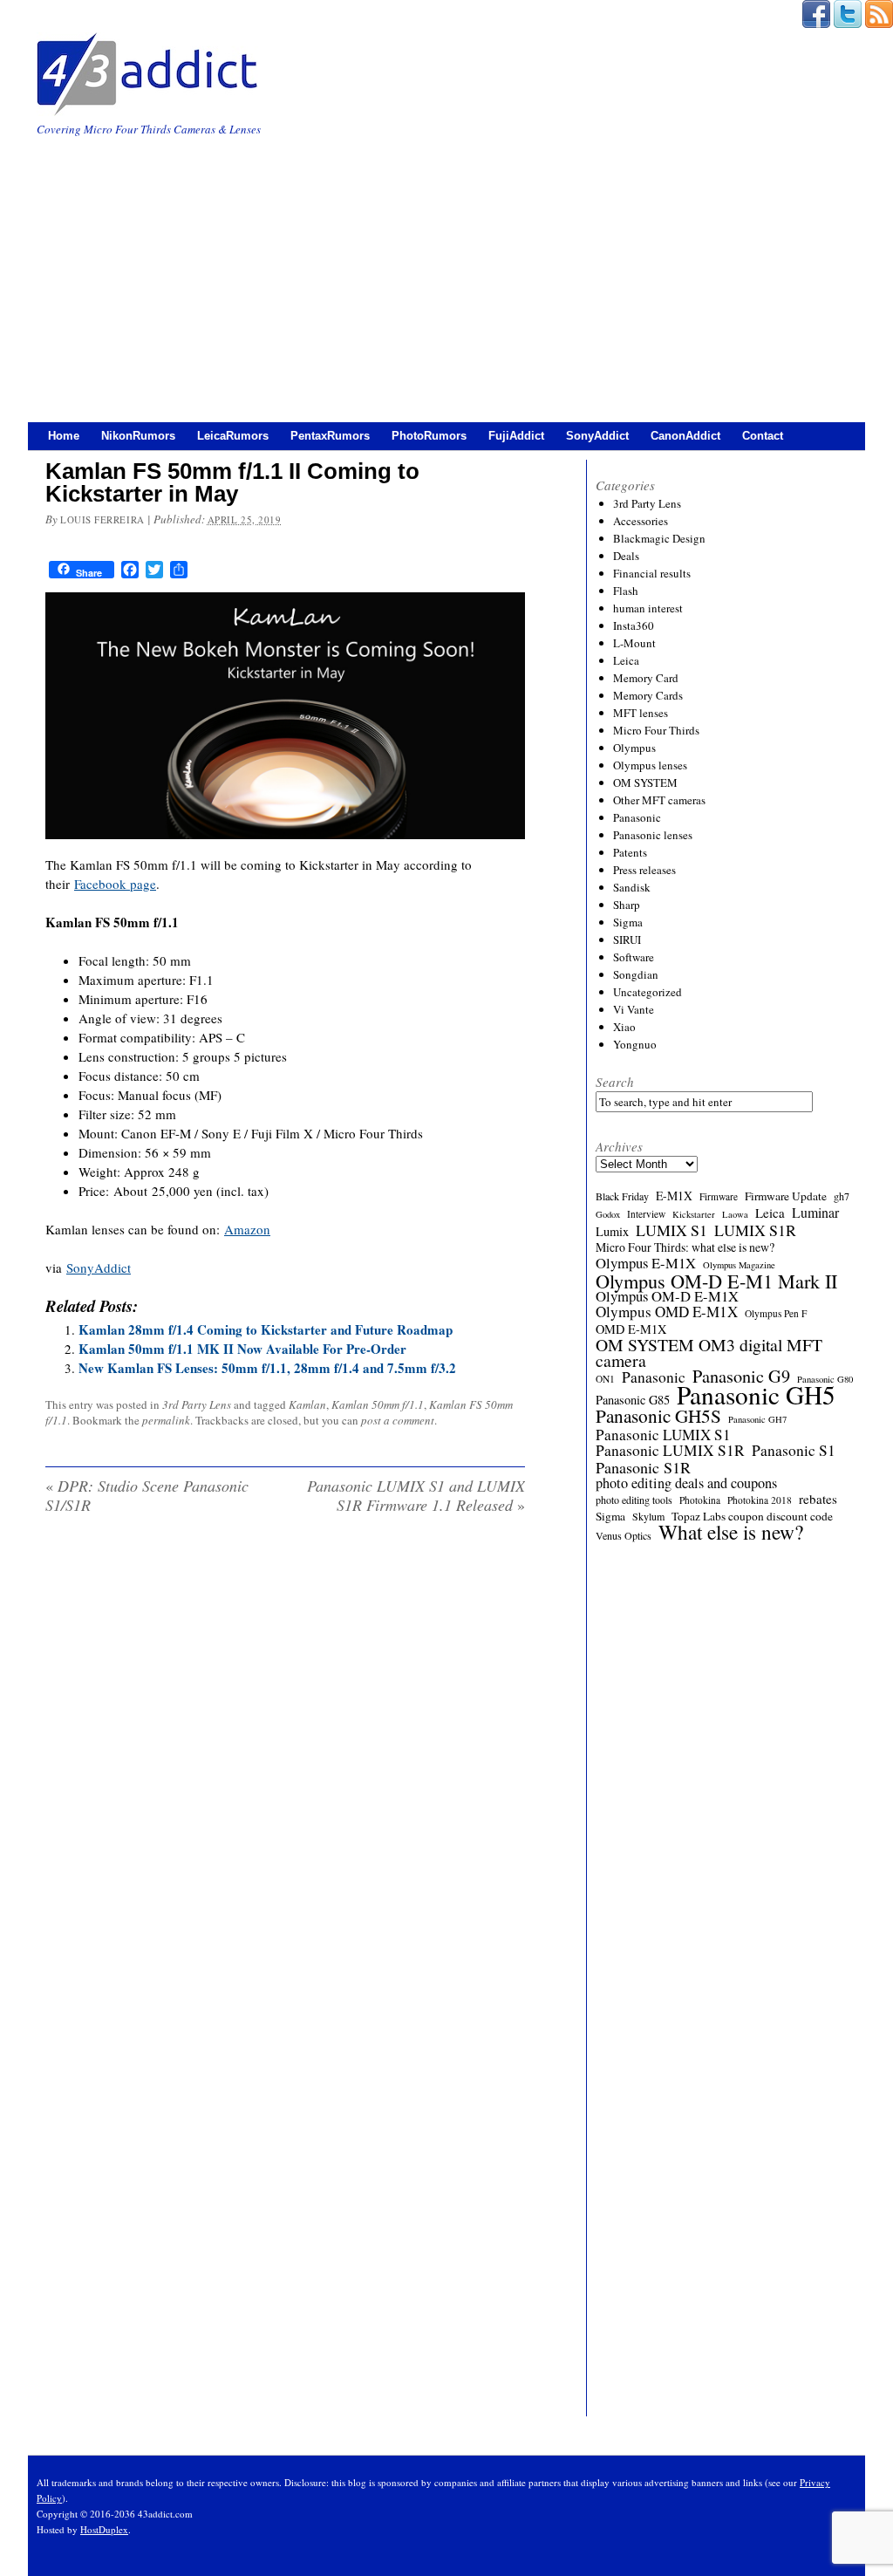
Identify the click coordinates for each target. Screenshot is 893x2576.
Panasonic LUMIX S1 (663, 1435)
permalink (166, 1420)
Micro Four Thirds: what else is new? (685, 1247)
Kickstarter (694, 1214)
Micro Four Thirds (656, 730)
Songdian (636, 974)
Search (615, 1082)
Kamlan (307, 1404)
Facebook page (115, 884)
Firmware (719, 1196)
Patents (630, 852)
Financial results (652, 573)
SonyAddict (597, 436)
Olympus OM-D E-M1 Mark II (716, 1281)
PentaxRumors (330, 436)
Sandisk (632, 887)
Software (634, 957)
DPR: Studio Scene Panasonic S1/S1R (147, 1495)
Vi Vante (634, 1009)
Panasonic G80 (825, 1379)
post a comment (398, 1420)
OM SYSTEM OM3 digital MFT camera (709, 1353)
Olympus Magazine (739, 1265)
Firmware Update (786, 1196)
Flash (626, 591)
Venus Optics (624, 1535)
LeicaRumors (233, 436)
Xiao (624, 1027)
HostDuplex (104, 2529)
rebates (818, 1499)
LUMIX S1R (755, 1230)
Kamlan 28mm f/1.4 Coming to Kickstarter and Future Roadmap (266, 1329)
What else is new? (731, 1532)
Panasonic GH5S (658, 1416)
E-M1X (674, 1196)
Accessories (641, 521)
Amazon (247, 1229)
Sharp (627, 905)
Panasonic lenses (653, 835)
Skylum (648, 1516)
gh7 (842, 1196)
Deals (626, 556)
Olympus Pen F (776, 1313)
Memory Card (646, 678)
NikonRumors (138, 436)
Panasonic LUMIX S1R (670, 1451)
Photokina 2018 (760, 1500)
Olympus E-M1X (646, 1263)
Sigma (628, 922)
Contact (763, 436)
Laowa (735, 1214)
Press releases (644, 870)
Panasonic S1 (794, 1451)
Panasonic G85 (633, 1400)
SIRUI (627, 940)
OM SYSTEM (645, 782)
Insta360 (634, 625)
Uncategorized (648, 992)
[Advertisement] (446, 270)
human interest (648, 608)
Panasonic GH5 (756, 1395)
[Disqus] (285, 1752)
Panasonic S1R (643, 1467)
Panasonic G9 (741, 1377)
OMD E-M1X (631, 1329)
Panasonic (637, 817)
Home (64, 436)
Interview (646, 1214)
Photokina (700, 1500)
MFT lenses (641, 713)
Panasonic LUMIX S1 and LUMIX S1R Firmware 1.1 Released (416, 1495)
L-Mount (634, 643)
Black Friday (622, 1196)
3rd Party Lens (197, 1404)
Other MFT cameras (659, 800)
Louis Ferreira (102, 519)
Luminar (815, 1213)
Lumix (612, 1232)
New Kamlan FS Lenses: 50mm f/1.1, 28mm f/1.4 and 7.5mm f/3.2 (267, 1368)
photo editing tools (634, 1500)
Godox (608, 1214)
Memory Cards (648, 695)
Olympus (634, 748)
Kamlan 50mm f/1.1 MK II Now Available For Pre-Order (242, 1349)
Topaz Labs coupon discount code (752, 1516)
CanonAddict (685, 436)
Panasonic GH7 (757, 1419)
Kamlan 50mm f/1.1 (378, 1404)
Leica (626, 660)
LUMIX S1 (671, 1230)
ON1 (605, 1379)
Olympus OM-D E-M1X (667, 1296)
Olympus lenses (650, 765)
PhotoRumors (429, 436)
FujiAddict (516, 436)
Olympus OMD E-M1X (667, 1312)
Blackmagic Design (659, 538)
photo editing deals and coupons (686, 1483)
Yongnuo (635, 1044)
